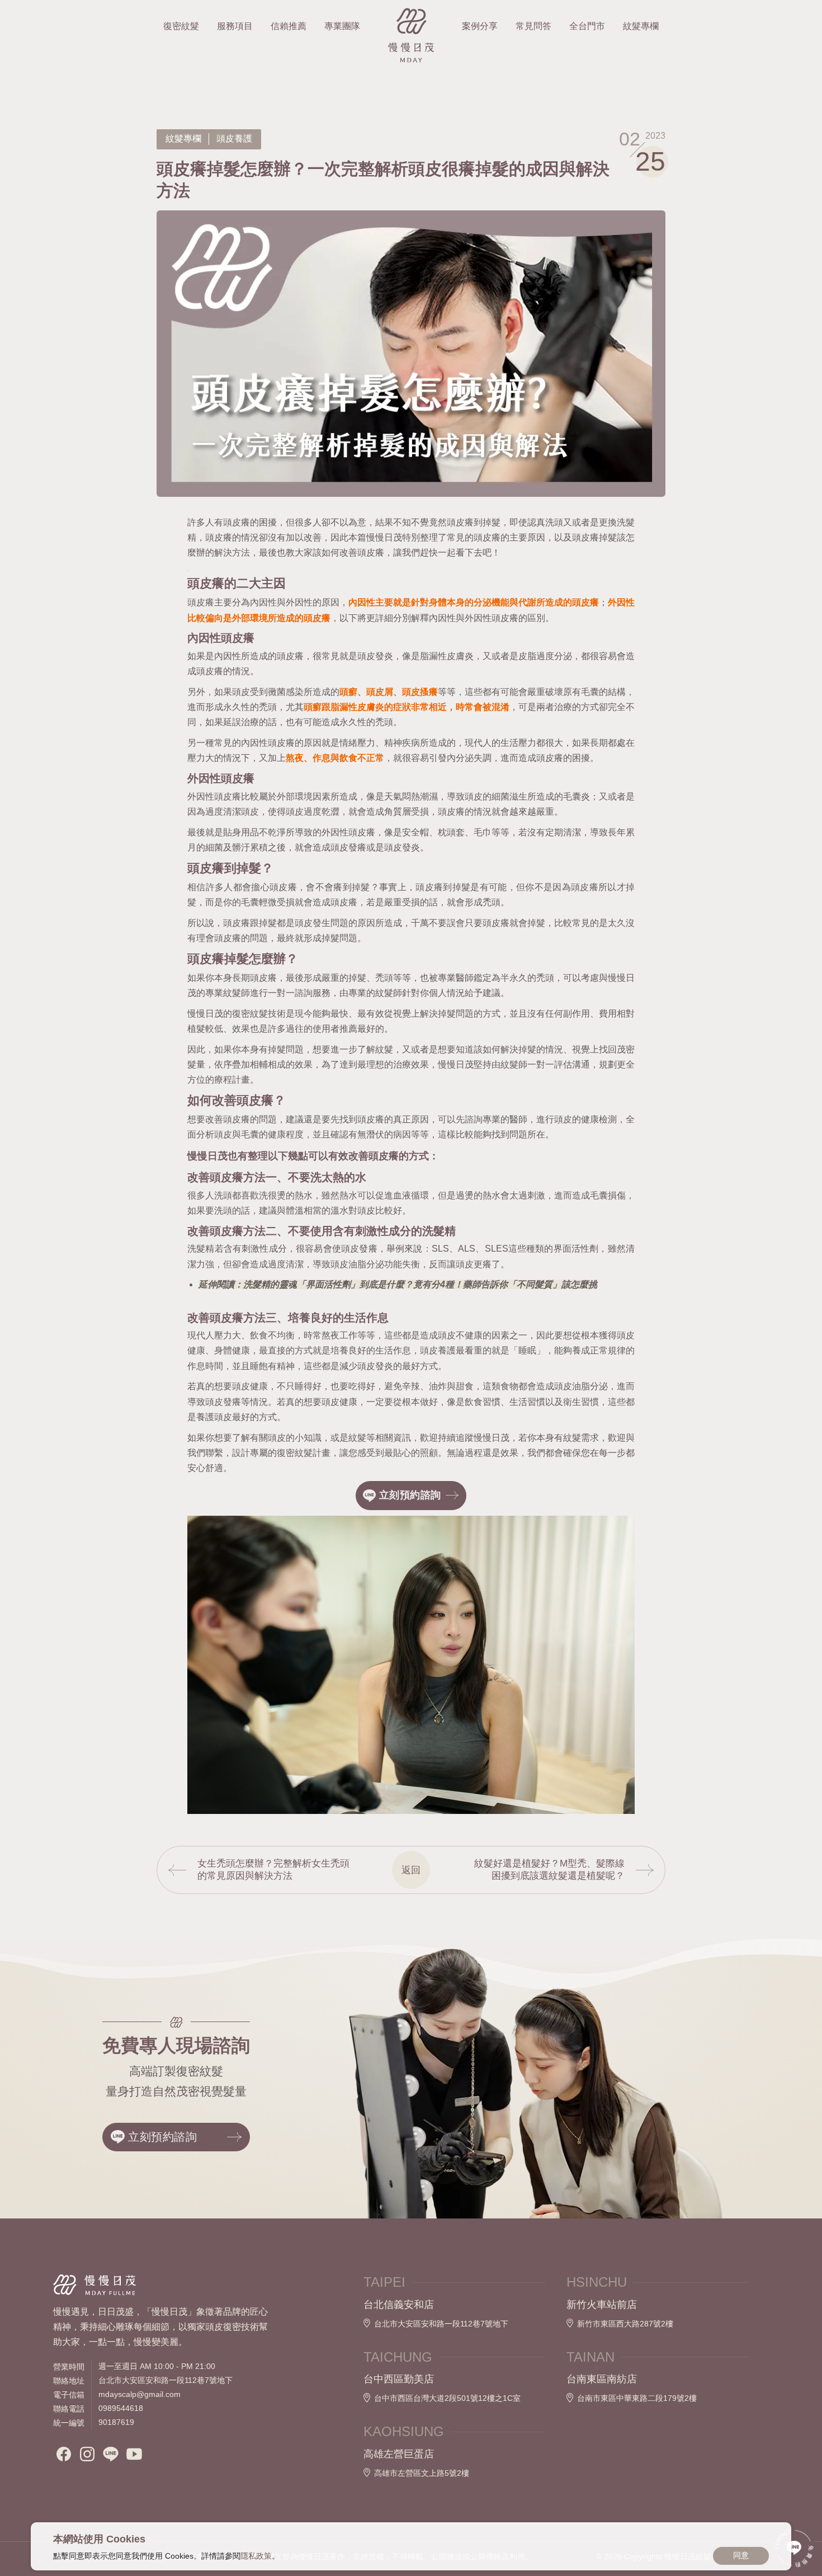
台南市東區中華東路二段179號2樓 (637, 2398)
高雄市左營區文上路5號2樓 (422, 2473)
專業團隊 (342, 26)
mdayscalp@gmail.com (140, 2394)
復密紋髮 (181, 26)
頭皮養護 (234, 138)
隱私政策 (256, 2556)
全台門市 (587, 26)
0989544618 (121, 2408)
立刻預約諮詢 (163, 2137)
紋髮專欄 (183, 138)
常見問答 (533, 26)
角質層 (398, 812)
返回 (411, 1870)
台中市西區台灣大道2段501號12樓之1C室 (447, 2398)
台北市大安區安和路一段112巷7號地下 (441, 2324)
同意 (741, 2555)
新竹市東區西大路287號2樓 (625, 2324)
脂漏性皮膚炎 (447, 656)
